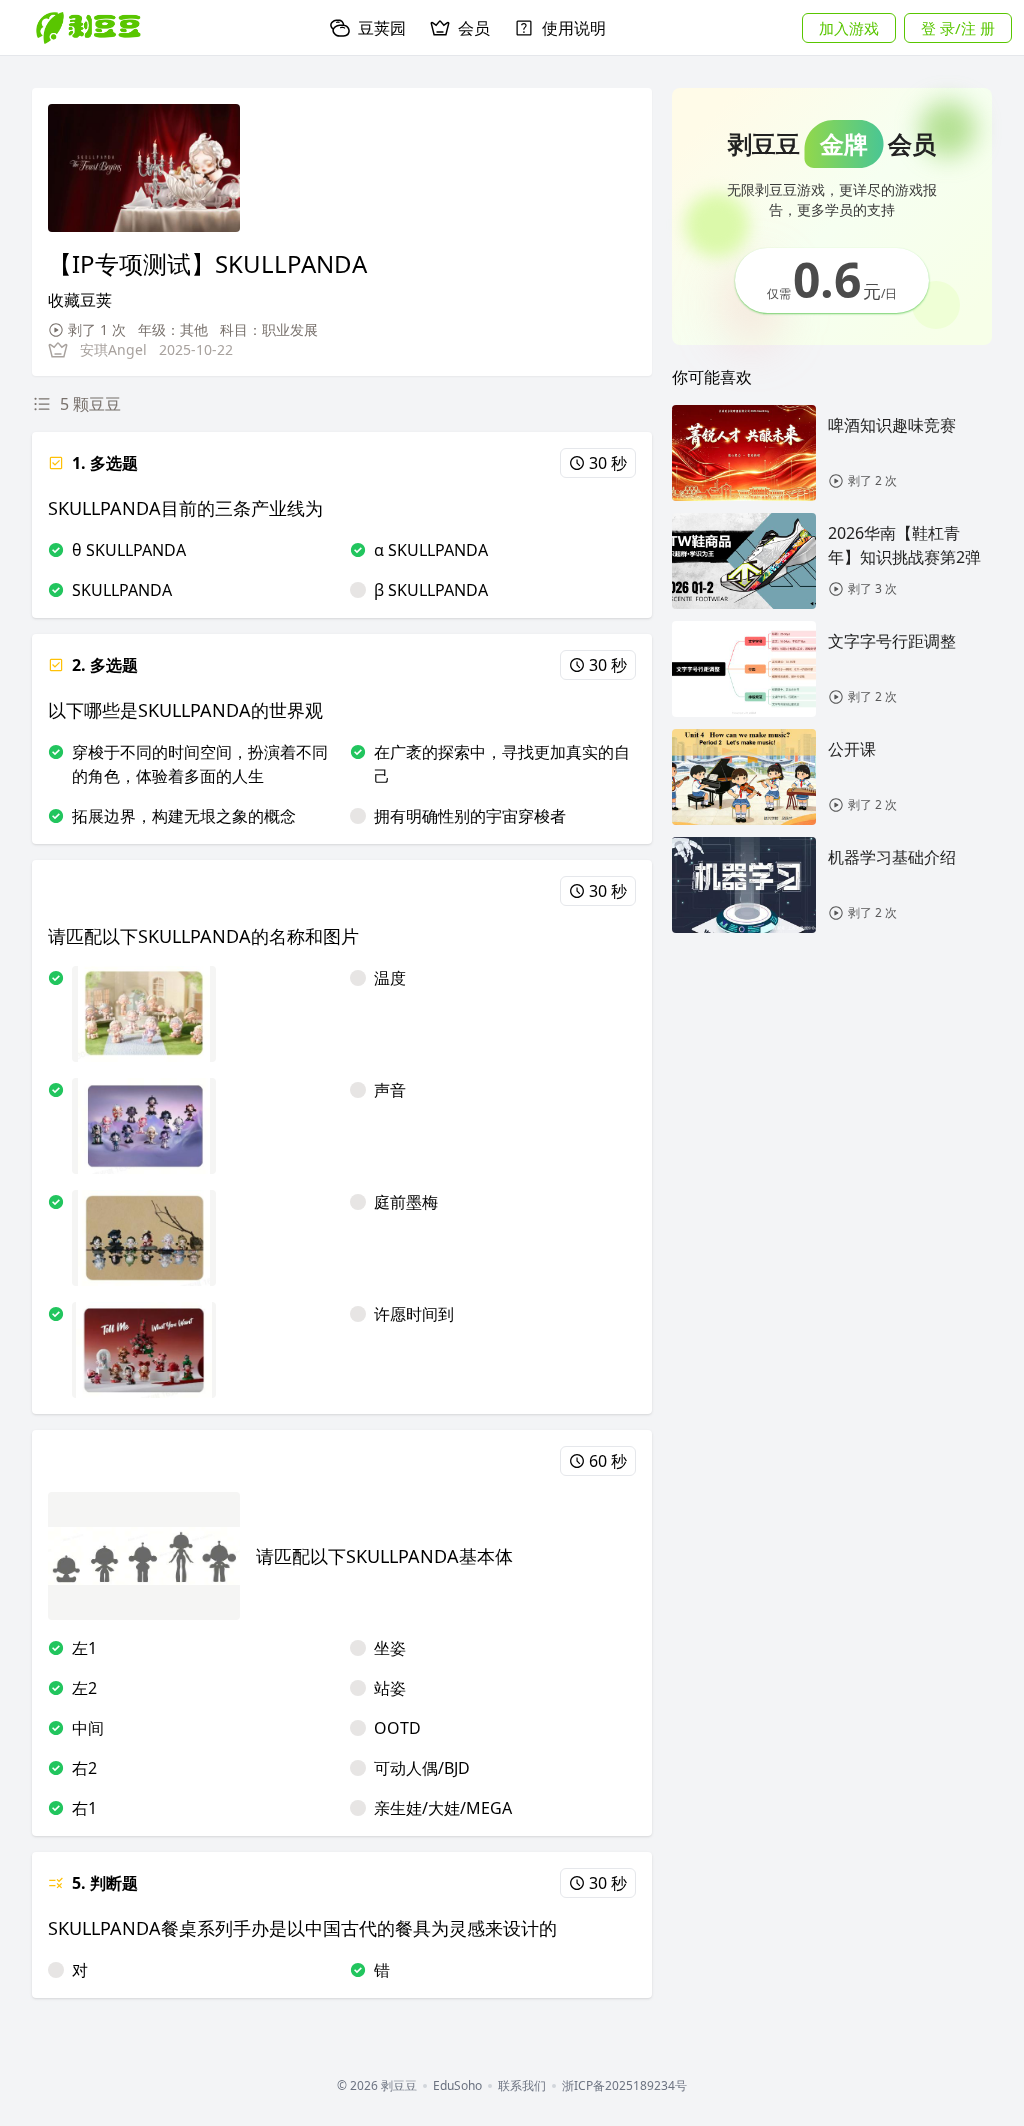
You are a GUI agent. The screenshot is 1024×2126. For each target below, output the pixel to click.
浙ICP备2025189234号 (624, 2086)
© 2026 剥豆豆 (377, 2086)
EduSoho (457, 2086)
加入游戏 (849, 28)
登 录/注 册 (958, 28)
